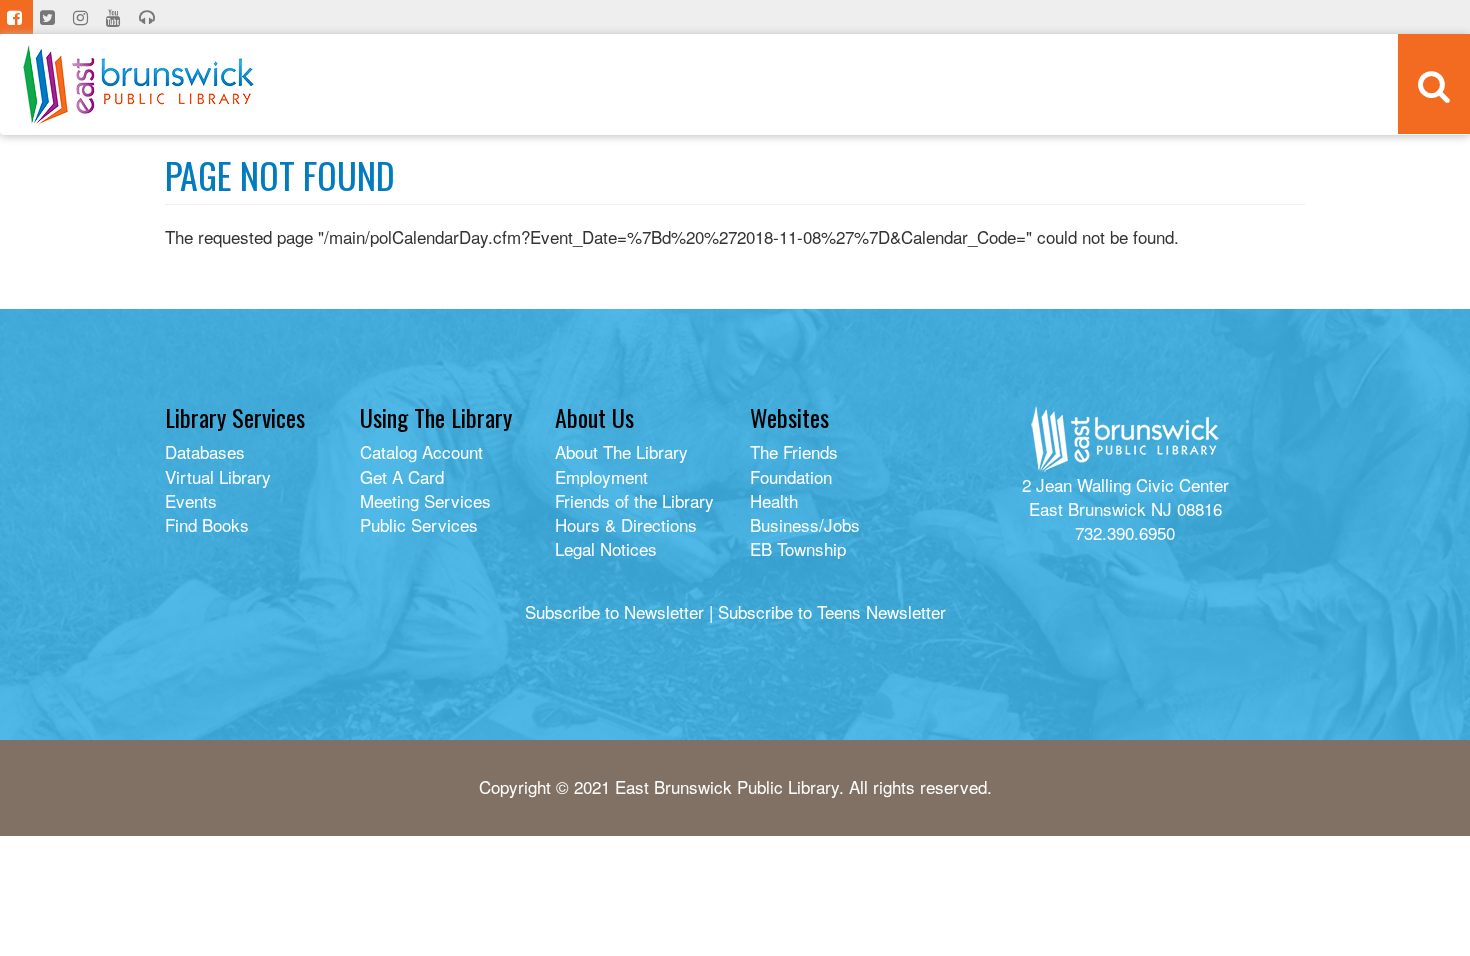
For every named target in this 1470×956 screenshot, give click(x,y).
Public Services (419, 524)
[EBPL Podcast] (149, 17)
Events (191, 500)
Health (774, 500)
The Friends (794, 451)
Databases (205, 451)
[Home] (138, 84)
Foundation (791, 476)
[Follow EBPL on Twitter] (49, 17)
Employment (601, 476)
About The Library (621, 451)
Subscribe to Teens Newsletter (832, 611)
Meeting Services (425, 500)
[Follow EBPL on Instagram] (82, 17)
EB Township (798, 548)
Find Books (207, 524)
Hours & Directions (626, 524)
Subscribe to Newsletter (614, 611)
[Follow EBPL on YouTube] (115, 17)
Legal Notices (606, 548)
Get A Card (402, 476)
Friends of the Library (634, 500)
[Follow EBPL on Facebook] (16, 17)
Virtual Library (218, 476)
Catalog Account (421, 451)
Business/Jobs (805, 524)
